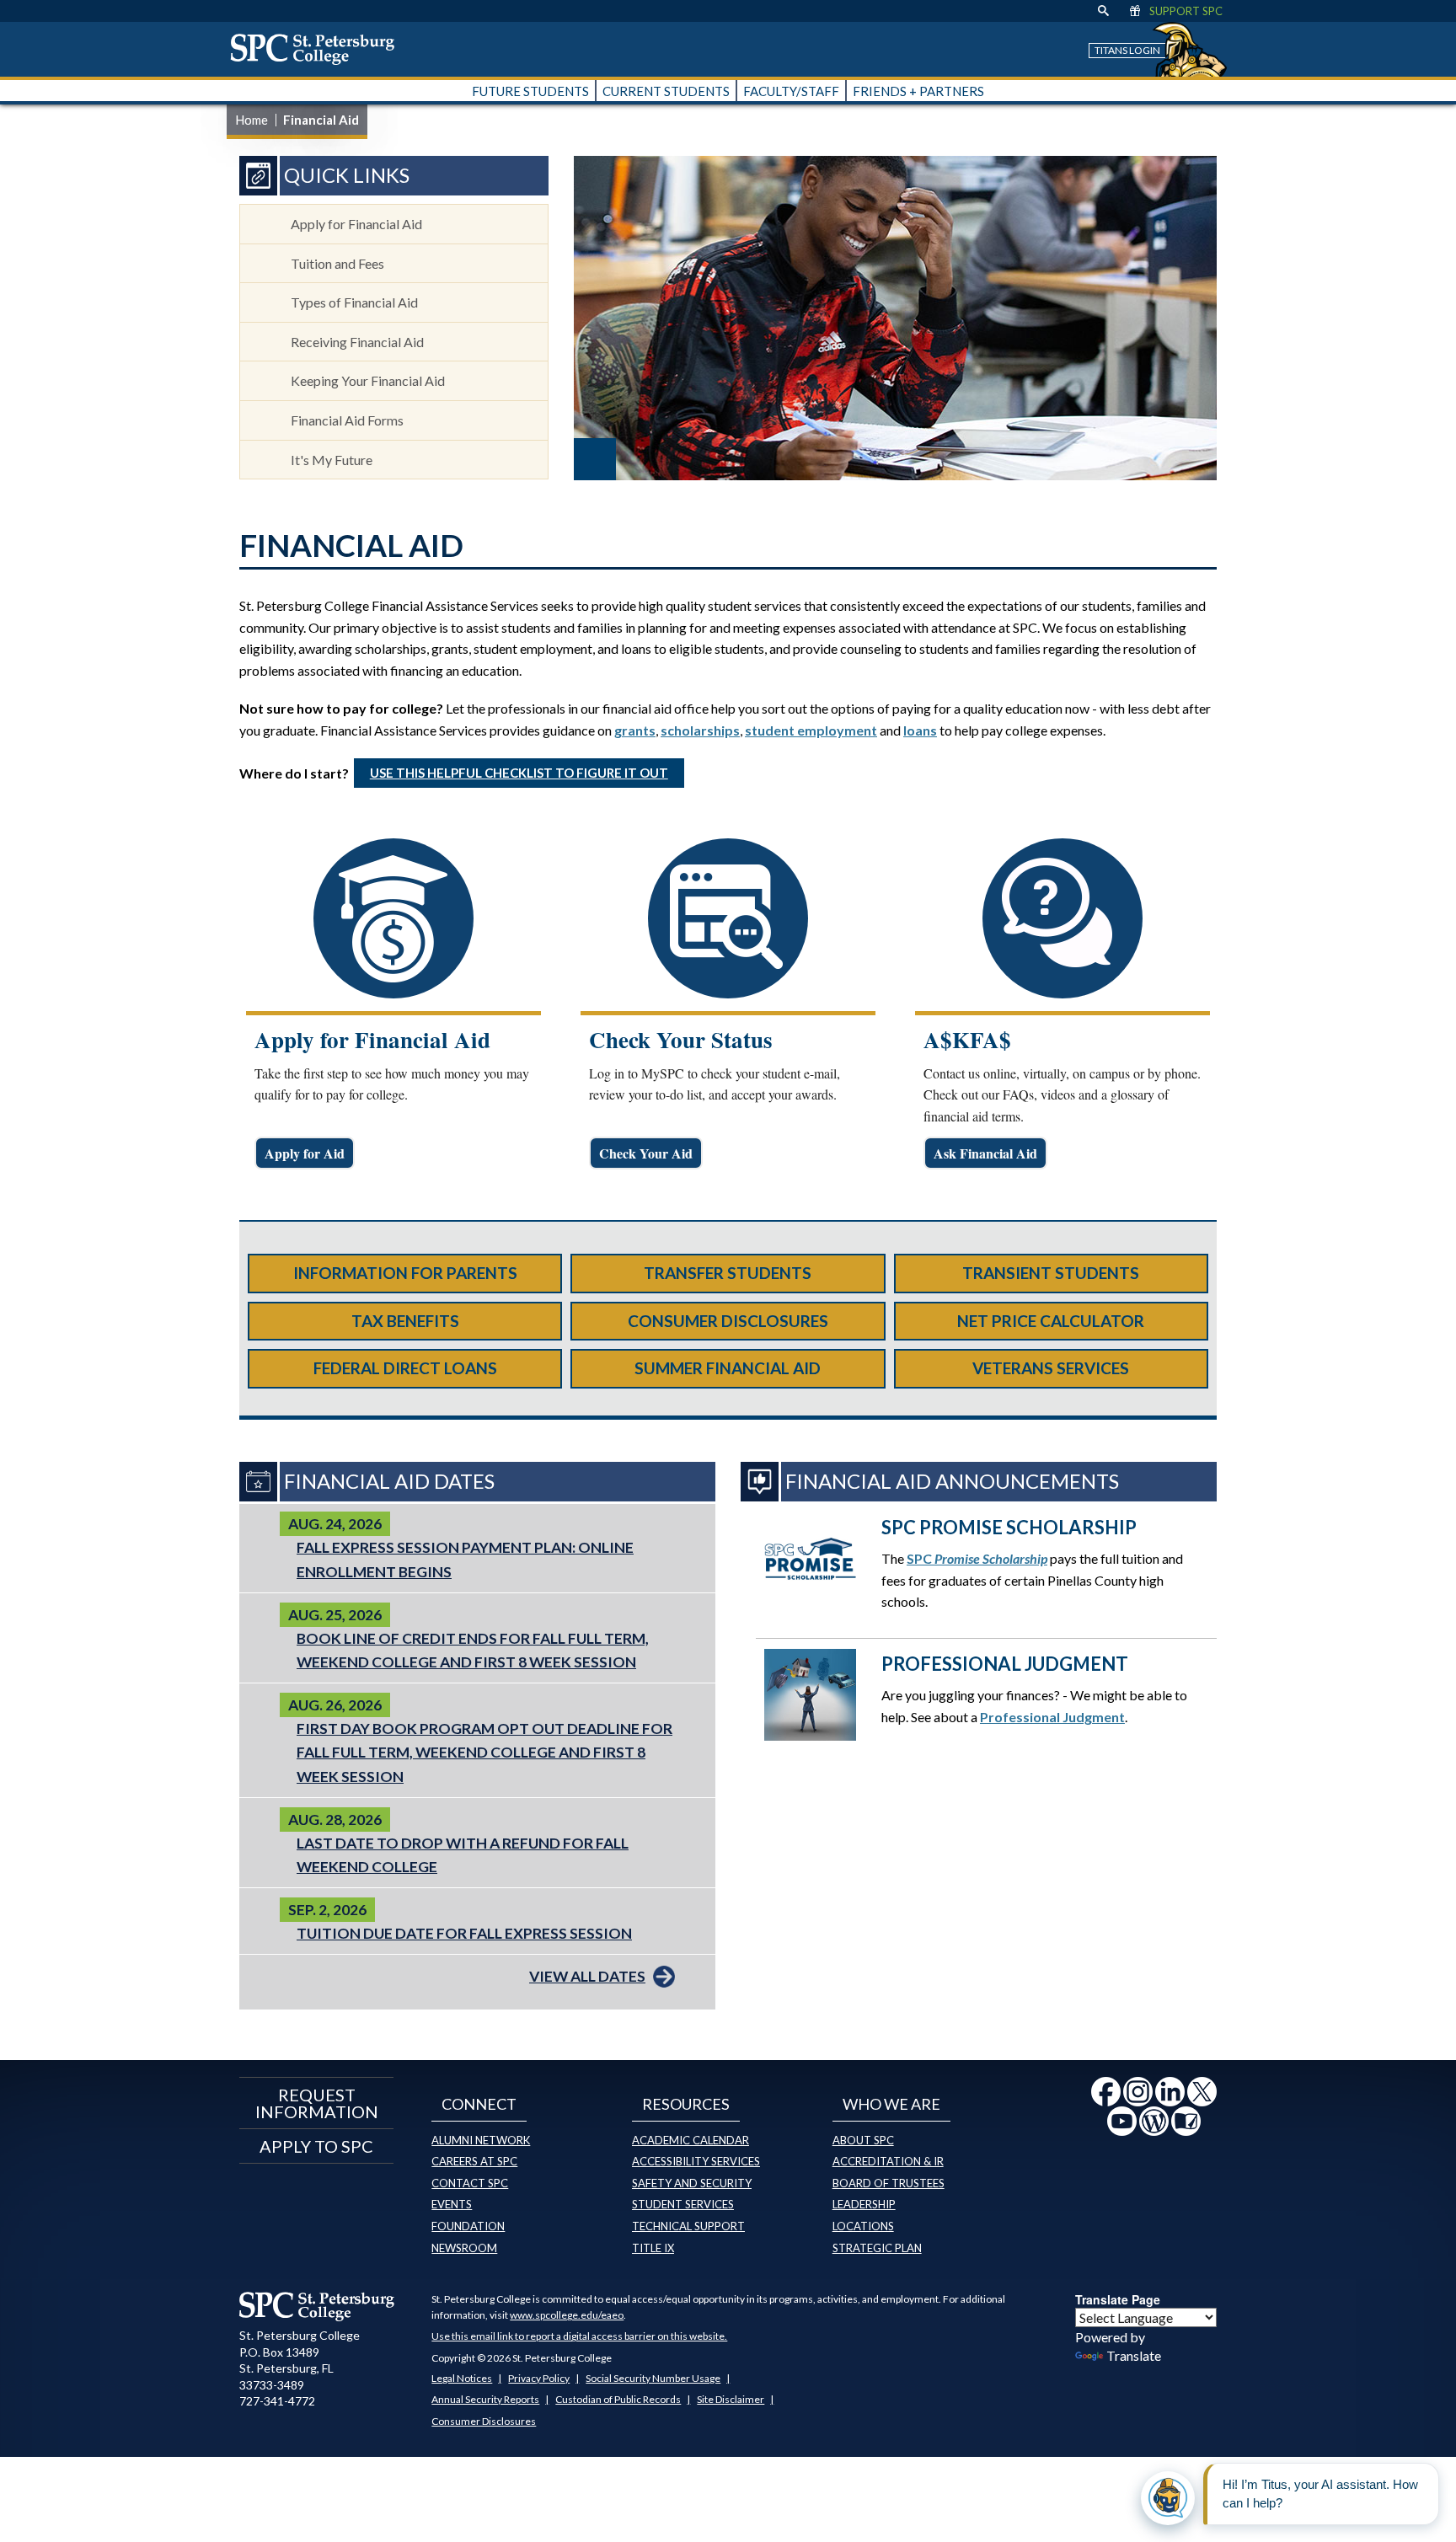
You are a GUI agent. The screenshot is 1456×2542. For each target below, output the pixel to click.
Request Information (317, 2103)
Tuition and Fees (337, 263)
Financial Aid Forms (347, 420)
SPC (977, 1558)
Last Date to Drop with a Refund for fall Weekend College (463, 1855)
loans (920, 730)
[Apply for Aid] (393, 918)
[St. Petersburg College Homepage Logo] (317, 2306)
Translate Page (1118, 2299)
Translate (1134, 2355)
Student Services (683, 2204)
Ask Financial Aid (985, 1153)
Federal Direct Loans (405, 1368)
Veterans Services (1051, 1368)
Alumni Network (481, 2140)
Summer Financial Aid (728, 1368)
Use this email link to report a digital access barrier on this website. (579, 2336)
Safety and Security (692, 2183)
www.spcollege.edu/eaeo (567, 2315)
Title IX (653, 2248)
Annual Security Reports (485, 2399)
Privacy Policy (539, 2378)
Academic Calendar (691, 2140)
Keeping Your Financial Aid (368, 380)
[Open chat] (1168, 2498)
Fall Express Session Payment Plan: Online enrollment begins (465, 1559)
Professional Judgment (1052, 1717)
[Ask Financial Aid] (1063, 918)
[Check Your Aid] (728, 918)
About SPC (863, 2140)
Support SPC (1186, 11)
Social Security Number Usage (653, 2378)
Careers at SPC (474, 2161)
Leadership (864, 2204)
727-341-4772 (277, 2401)
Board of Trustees (889, 2183)
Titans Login (1127, 50)
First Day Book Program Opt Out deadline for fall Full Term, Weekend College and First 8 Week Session (484, 1752)
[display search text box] (1104, 11)
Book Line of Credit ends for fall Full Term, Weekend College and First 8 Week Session (473, 1650)
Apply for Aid (305, 1153)
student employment (811, 730)
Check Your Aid (646, 1153)
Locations (863, 2226)
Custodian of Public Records (618, 2399)
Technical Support (688, 2226)
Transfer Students (728, 1273)
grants (635, 730)
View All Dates (587, 1976)
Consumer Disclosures (728, 1321)
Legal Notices (462, 2378)
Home (252, 120)
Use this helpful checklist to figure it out (519, 773)
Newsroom (464, 2248)
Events (452, 2204)
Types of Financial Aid (354, 302)
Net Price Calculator (1051, 1321)
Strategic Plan (877, 2248)
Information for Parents (405, 1273)
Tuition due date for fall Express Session (464, 1933)
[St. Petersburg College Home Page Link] (318, 49)
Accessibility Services (696, 2161)
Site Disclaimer (731, 2399)
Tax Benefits (405, 1321)
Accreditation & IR (888, 2161)
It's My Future (332, 460)
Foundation (468, 2226)
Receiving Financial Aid (357, 342)
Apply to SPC (316, 2146)
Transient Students (1051, 1273)
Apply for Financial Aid (356, 224)
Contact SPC (470, 2183)
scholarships (700, 730)
